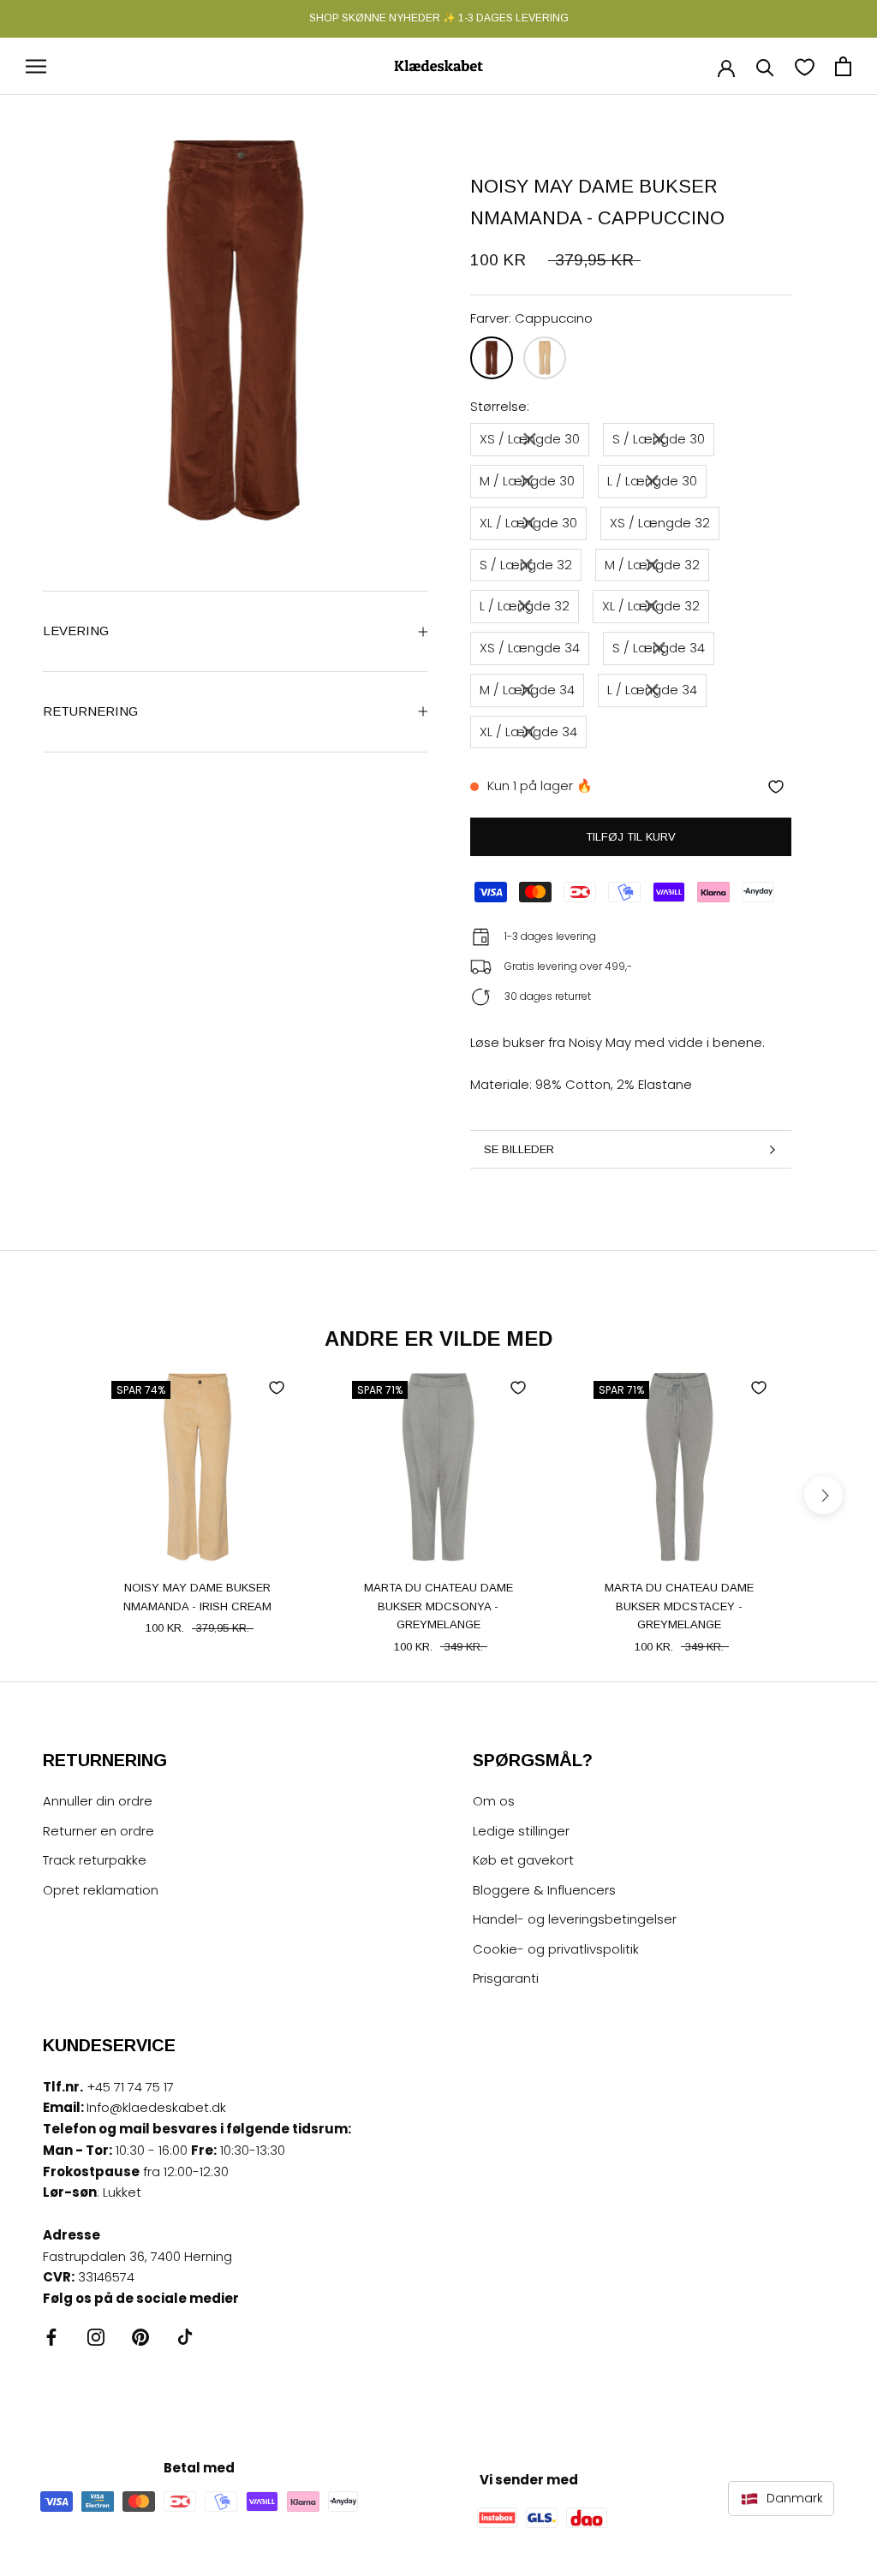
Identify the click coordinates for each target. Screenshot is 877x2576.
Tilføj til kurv (631, 837)
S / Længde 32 (526, 565)
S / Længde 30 (659, 439)
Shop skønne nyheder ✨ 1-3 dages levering (439, 18)
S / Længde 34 (659, 648)
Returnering (90, 711)
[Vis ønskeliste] (805, 66)
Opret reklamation (101, 1890)
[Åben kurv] (843, 66)
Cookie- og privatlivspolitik (556, 1949)
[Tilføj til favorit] (776, 787)
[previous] (54, 1495)
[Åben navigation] (36, 66)
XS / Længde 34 (530, 648)
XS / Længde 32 (660, 523)
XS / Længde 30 (530, 439)
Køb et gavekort (523, 1860)
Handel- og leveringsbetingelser (575, 1919)
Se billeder (519, 1149)
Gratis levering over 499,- (568, 966)
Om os (494, 1801)
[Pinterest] (140, 2337)
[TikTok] (185, 2337)
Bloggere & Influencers (544, 1890)
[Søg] (765, 66)
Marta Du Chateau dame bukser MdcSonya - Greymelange (438, 1606)
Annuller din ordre (98, 1801)
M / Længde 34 (527, 690)
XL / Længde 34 (528, 732)
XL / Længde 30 (528, 523)
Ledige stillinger (521, 1831)
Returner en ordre (98, 1831)
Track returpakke (95, 1860)
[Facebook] (51, 2337)
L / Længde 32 (525, 606)
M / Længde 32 (652, 565)
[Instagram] (96, 2337)
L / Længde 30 (652, 481)
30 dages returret (548, 996)
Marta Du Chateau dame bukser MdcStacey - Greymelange (679, 1606)
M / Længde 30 (527, 481)
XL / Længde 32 (651, 606)
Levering (76, 631)
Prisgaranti (506, 1978)
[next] (823, 1495)
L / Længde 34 (652, 690)
